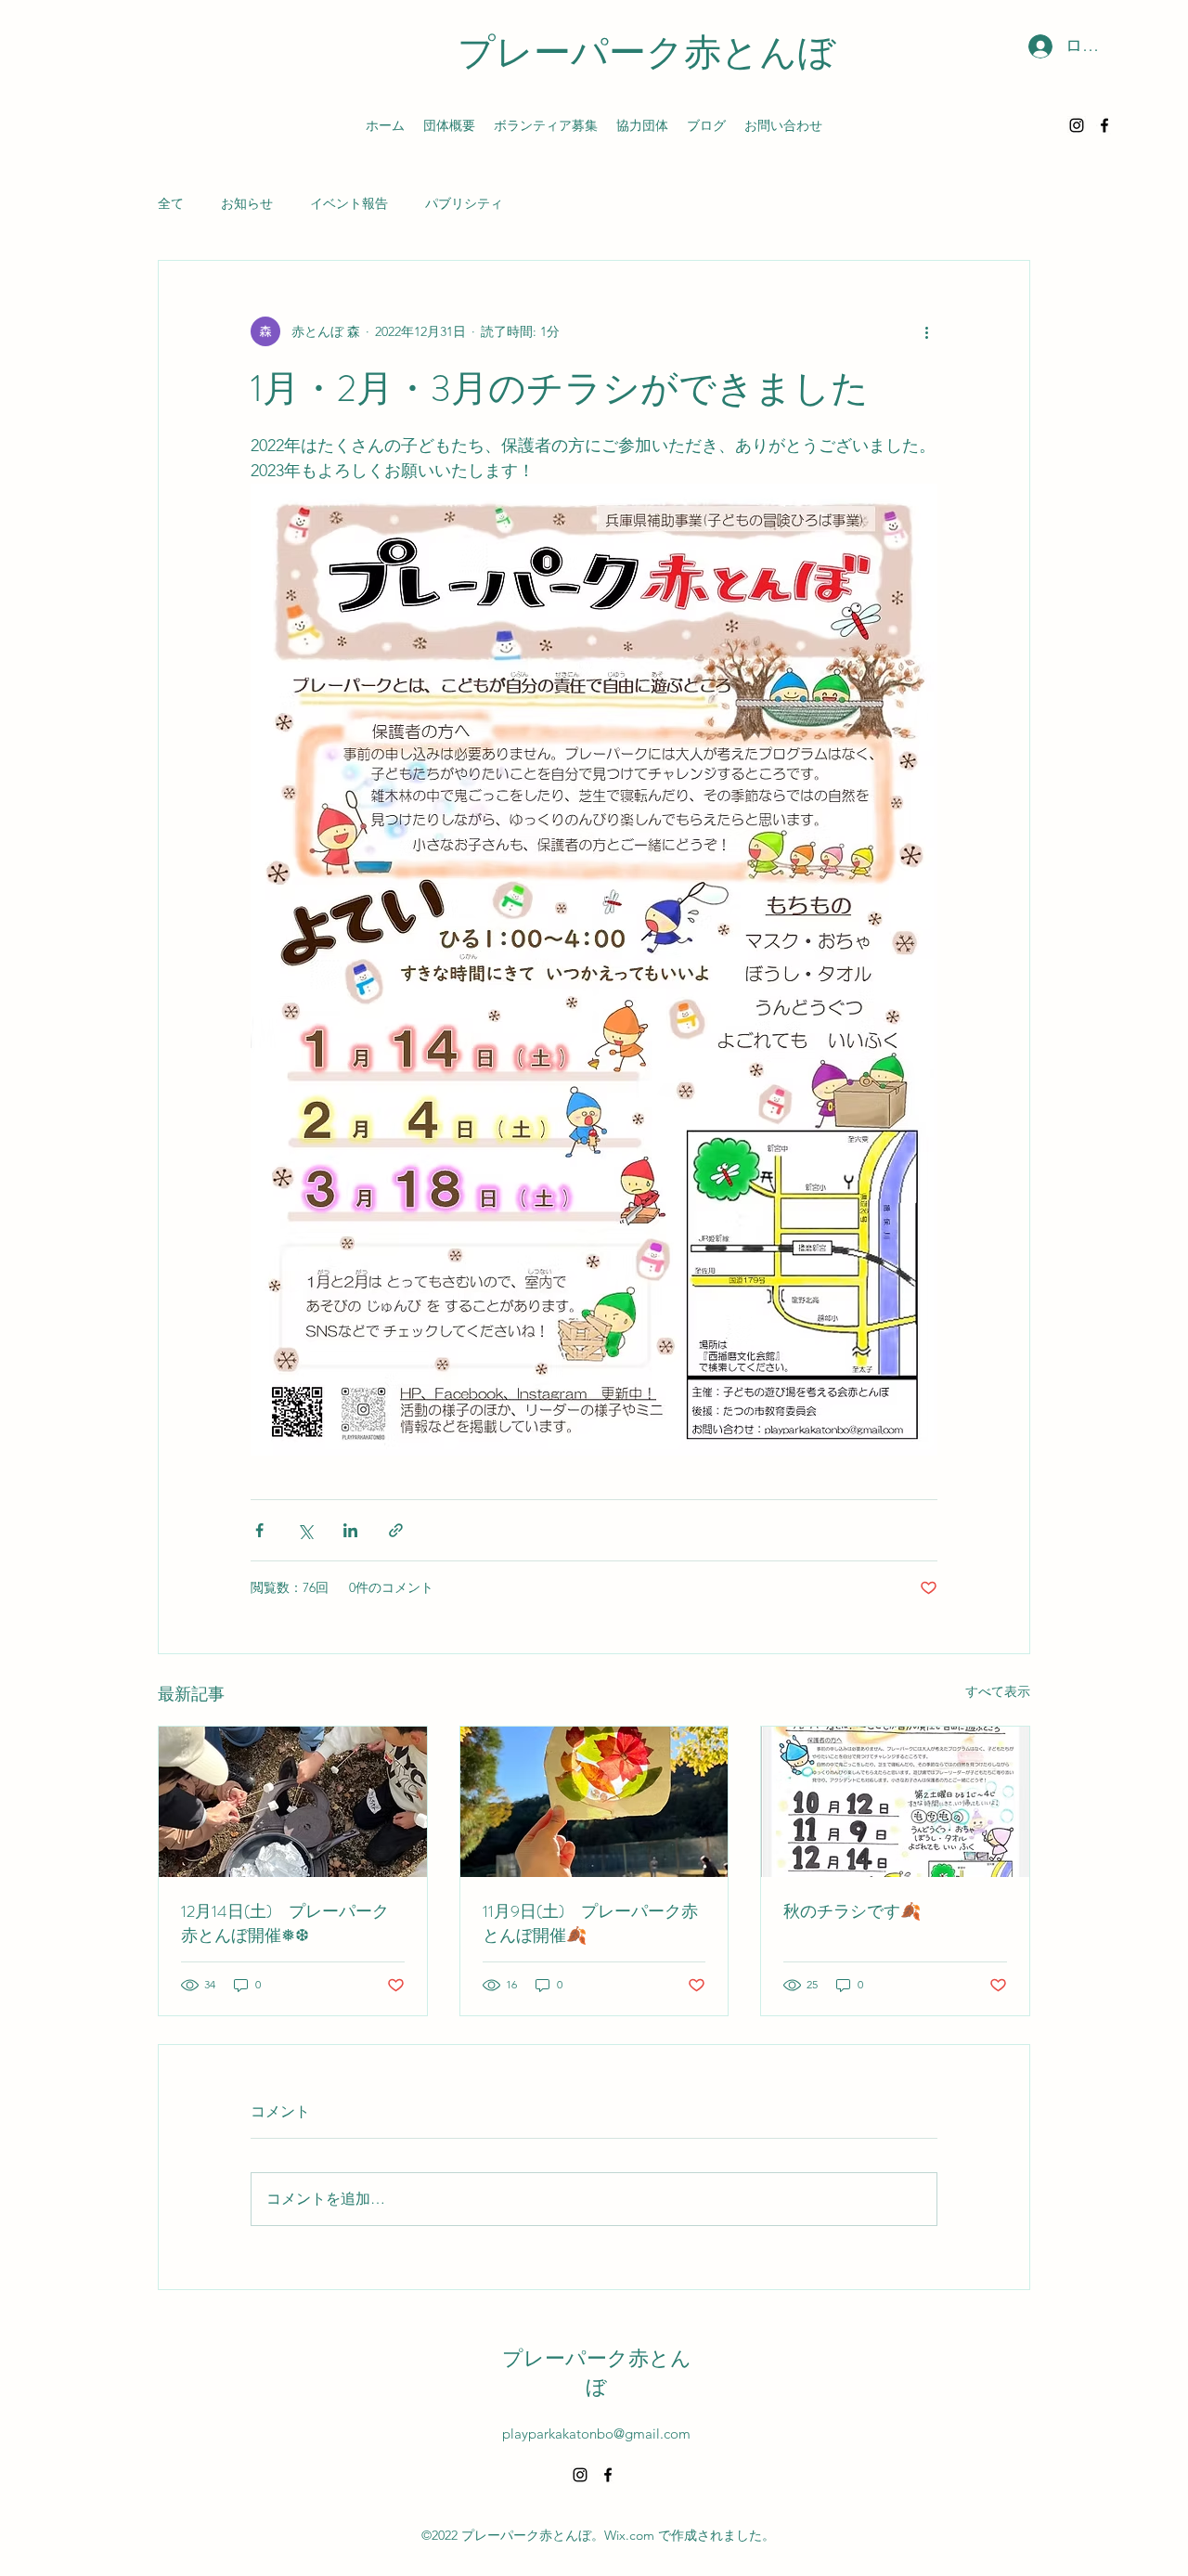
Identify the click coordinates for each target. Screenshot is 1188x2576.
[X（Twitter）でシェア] (305, 1530)
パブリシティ (464, 203)
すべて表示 (998, 1691)
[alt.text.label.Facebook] (1104, 125)
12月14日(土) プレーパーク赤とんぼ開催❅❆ (285, 1923)
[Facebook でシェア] (259, 1530)
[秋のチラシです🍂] (895, 1802)
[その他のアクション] (926, 331)
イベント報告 (349, 203)
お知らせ (247, 203)
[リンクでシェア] (396, 1530)
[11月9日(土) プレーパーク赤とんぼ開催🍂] (594, 1802)
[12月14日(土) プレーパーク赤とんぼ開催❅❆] (293, 1802)
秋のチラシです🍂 (852, 1911)
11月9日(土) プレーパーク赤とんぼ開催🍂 (590, 1923)
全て (171, 203)
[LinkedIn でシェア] (350, 1530)
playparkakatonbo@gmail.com (596, 2434)
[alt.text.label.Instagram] (1077, 125)
